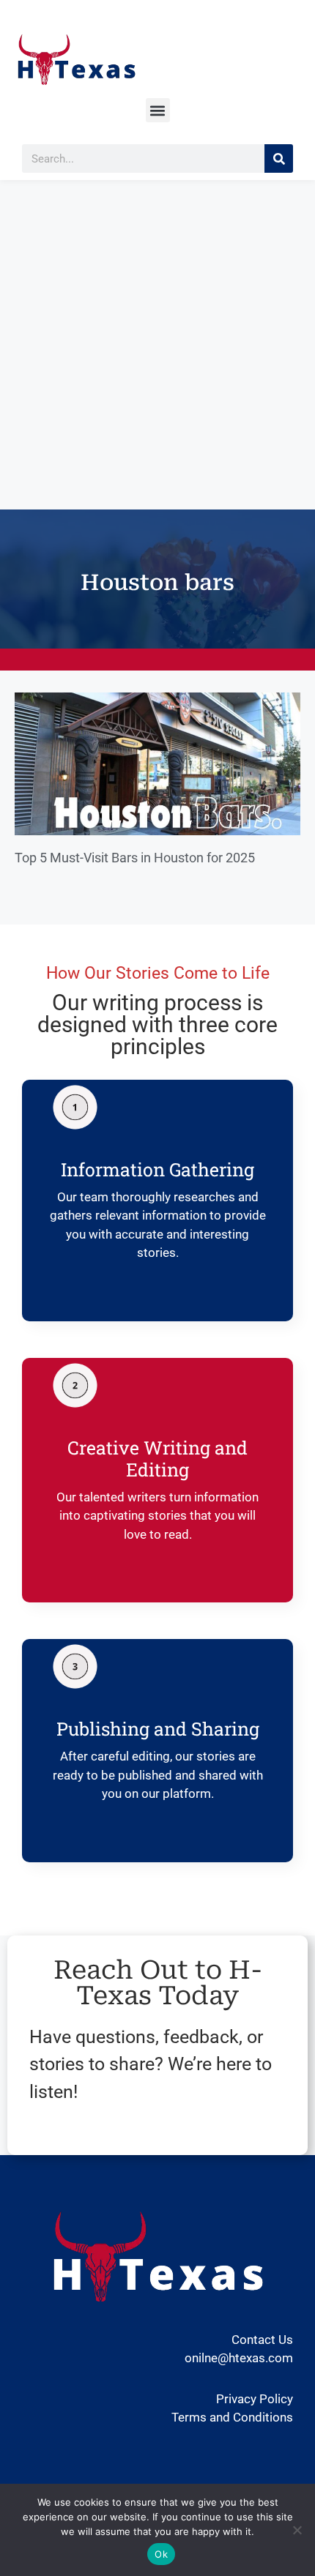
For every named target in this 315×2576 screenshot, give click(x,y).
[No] (297, 2530)
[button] (158, 110)
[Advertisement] (157, 345)
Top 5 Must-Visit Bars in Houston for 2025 (135, 858)
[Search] (279, 158)
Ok (161, 2554)
